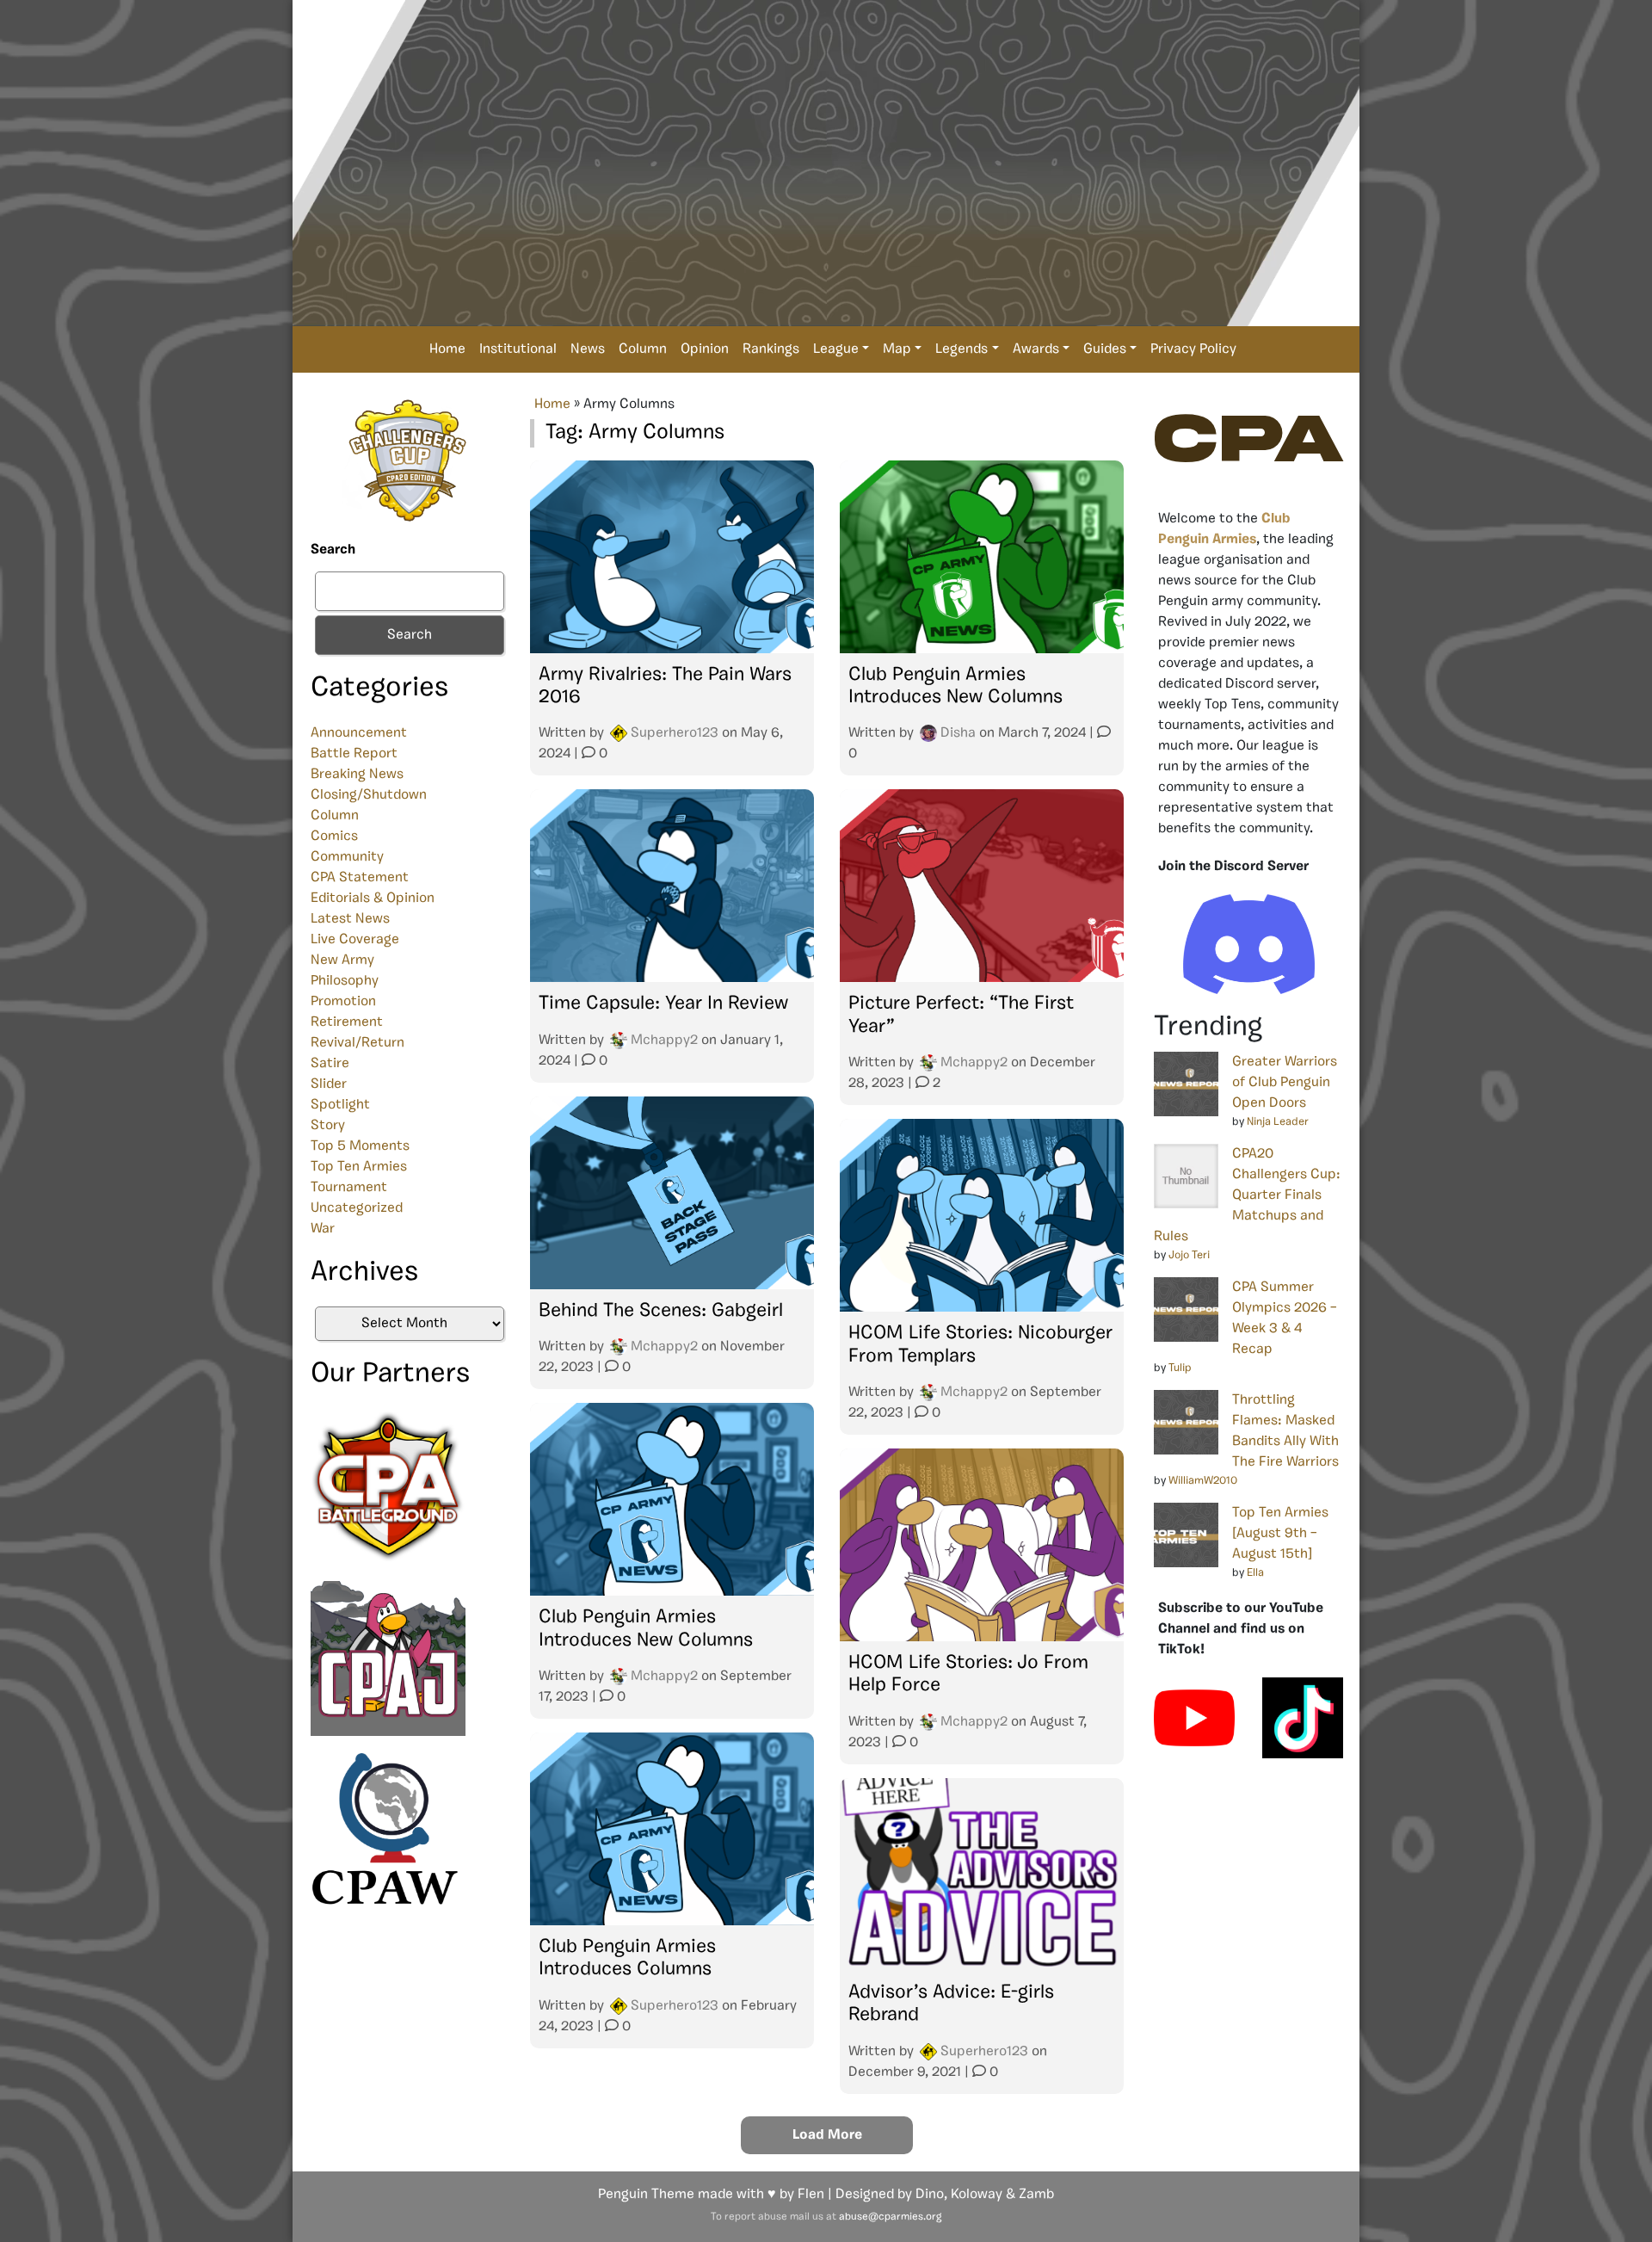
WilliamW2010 (1203, 1481)
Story (328, 1126)
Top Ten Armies (359, 1167)
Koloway (977, 2195)
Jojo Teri (1189, 1255)
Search (333, 550)
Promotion (343, 1002)
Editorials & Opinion (373, 899)
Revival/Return (358, 1043)
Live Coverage (355, 940)
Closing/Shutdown (369, 795)
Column (643, 349)
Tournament (349, 1188)
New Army (342, 960)
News (588, 349)
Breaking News (357, 775)
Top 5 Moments (360, 1146)
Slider (329, 1084)
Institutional (518, 349)
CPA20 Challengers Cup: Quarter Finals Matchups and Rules (1247, 1195)
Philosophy (345, 981)
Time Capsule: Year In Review (663, 1004)
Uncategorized (357, 1208)
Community (347, 857)
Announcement (359, 733)
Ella (1255, 1573)
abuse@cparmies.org (890, 2217)
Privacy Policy (1193, 349)
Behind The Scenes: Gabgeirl (661, 1311)
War (323, 1229)
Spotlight (340, 1105)
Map (897, 349)
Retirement (347, 1022)
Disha (958, 733)
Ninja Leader (1278, 1122)
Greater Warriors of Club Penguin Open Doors (1285, 1083)
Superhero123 (675, 733)
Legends (962, 349)
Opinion (705, 349)
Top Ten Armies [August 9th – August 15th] (1280, 1534)
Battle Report (354, 754)
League (836, 349)
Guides (1105, 349)
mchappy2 (664, 1041)
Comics (334, 837)
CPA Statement (360, 878)
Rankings (771, 349)
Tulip (1180, 1368)
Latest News (350, 919)
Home (447, 349)
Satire (330, 1064)
